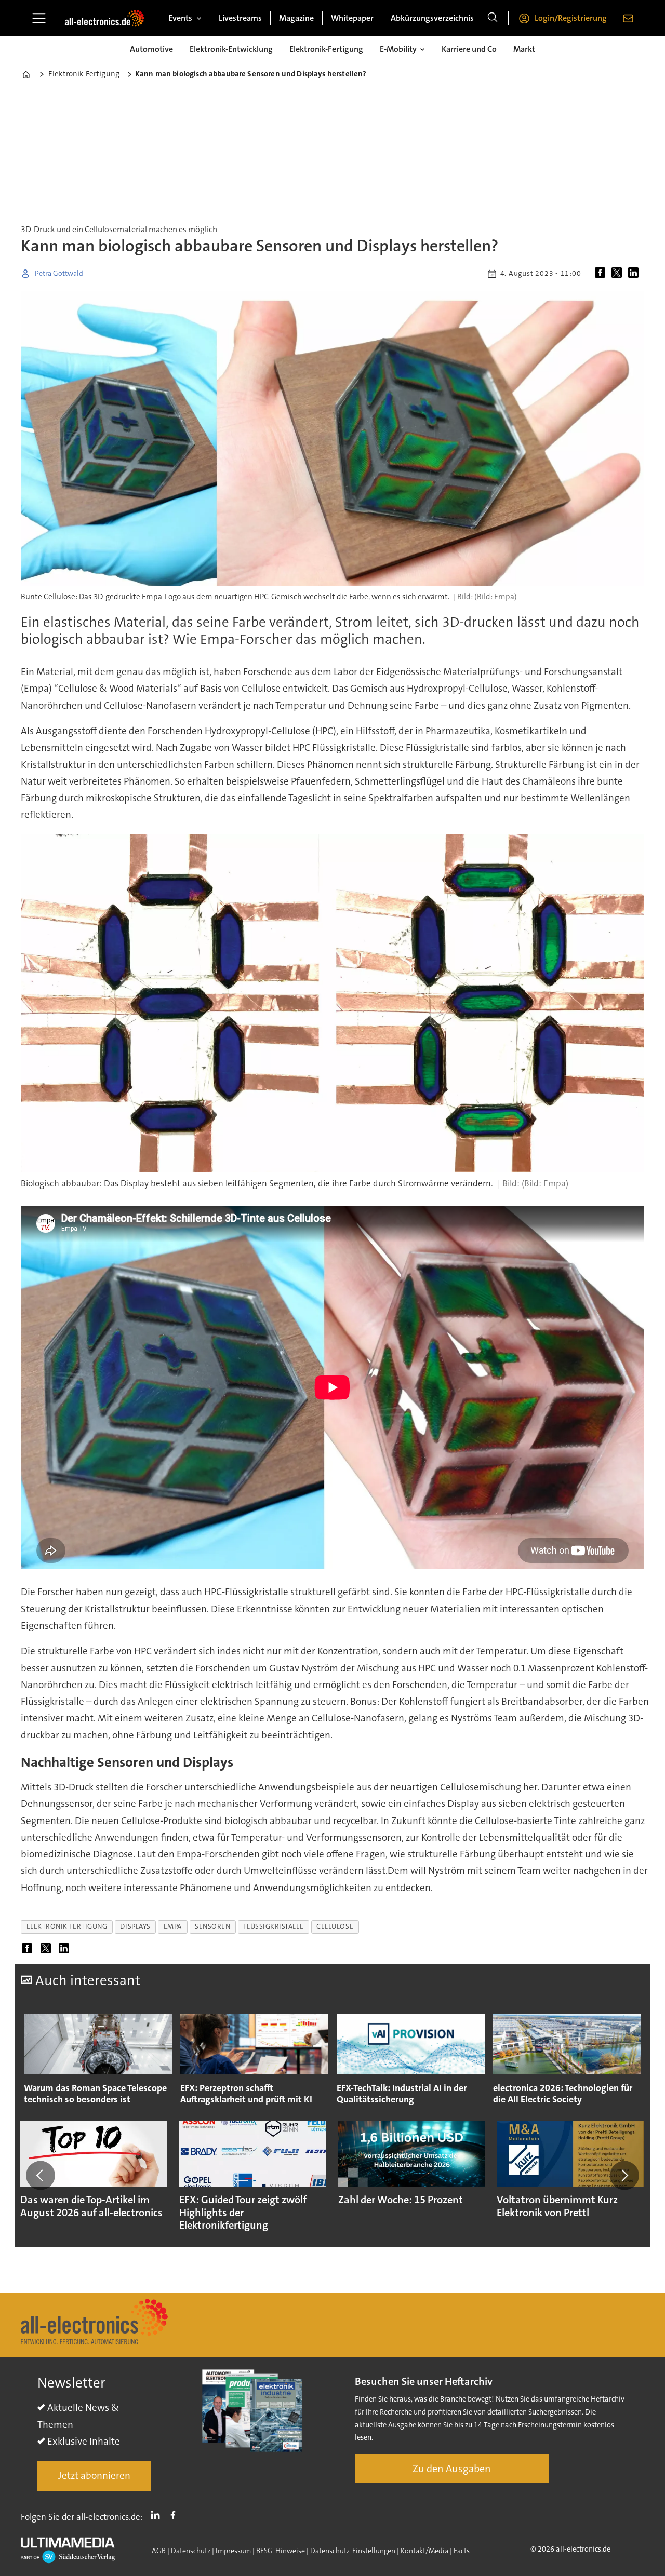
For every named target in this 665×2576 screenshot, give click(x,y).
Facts (462, 2551)
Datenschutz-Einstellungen (353, 2551)
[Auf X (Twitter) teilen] (619, 274)
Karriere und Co (469, 49)
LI (158, 2515)
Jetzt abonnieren (94, 2476)
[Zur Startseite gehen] (104, 18)
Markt (524, 49)
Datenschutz (191, 2551)
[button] (41, 2176)
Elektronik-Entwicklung (231, 49)
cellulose (335, 1927)
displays (135, 1927)
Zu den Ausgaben (452, 2469)
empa (173, 1927)
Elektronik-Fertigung (326, 49)
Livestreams (240, 18)
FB (176, 2515)
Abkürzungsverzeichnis (432, 18)
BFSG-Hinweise (281, 2551)
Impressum (233, 2551)
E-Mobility (398, 49)
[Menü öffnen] (39, 18)
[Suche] (493, 18)
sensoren (212, 1927)
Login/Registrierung (571, 18)
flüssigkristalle (273, 1927)
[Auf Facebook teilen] (602, 274)
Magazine (296, 18)
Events (180, 18)
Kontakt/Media (424, 2551)
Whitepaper (352, 18)
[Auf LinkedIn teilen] (635, 274)
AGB (159, 2551)
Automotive (151, 49)
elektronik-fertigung (67, 1927)
